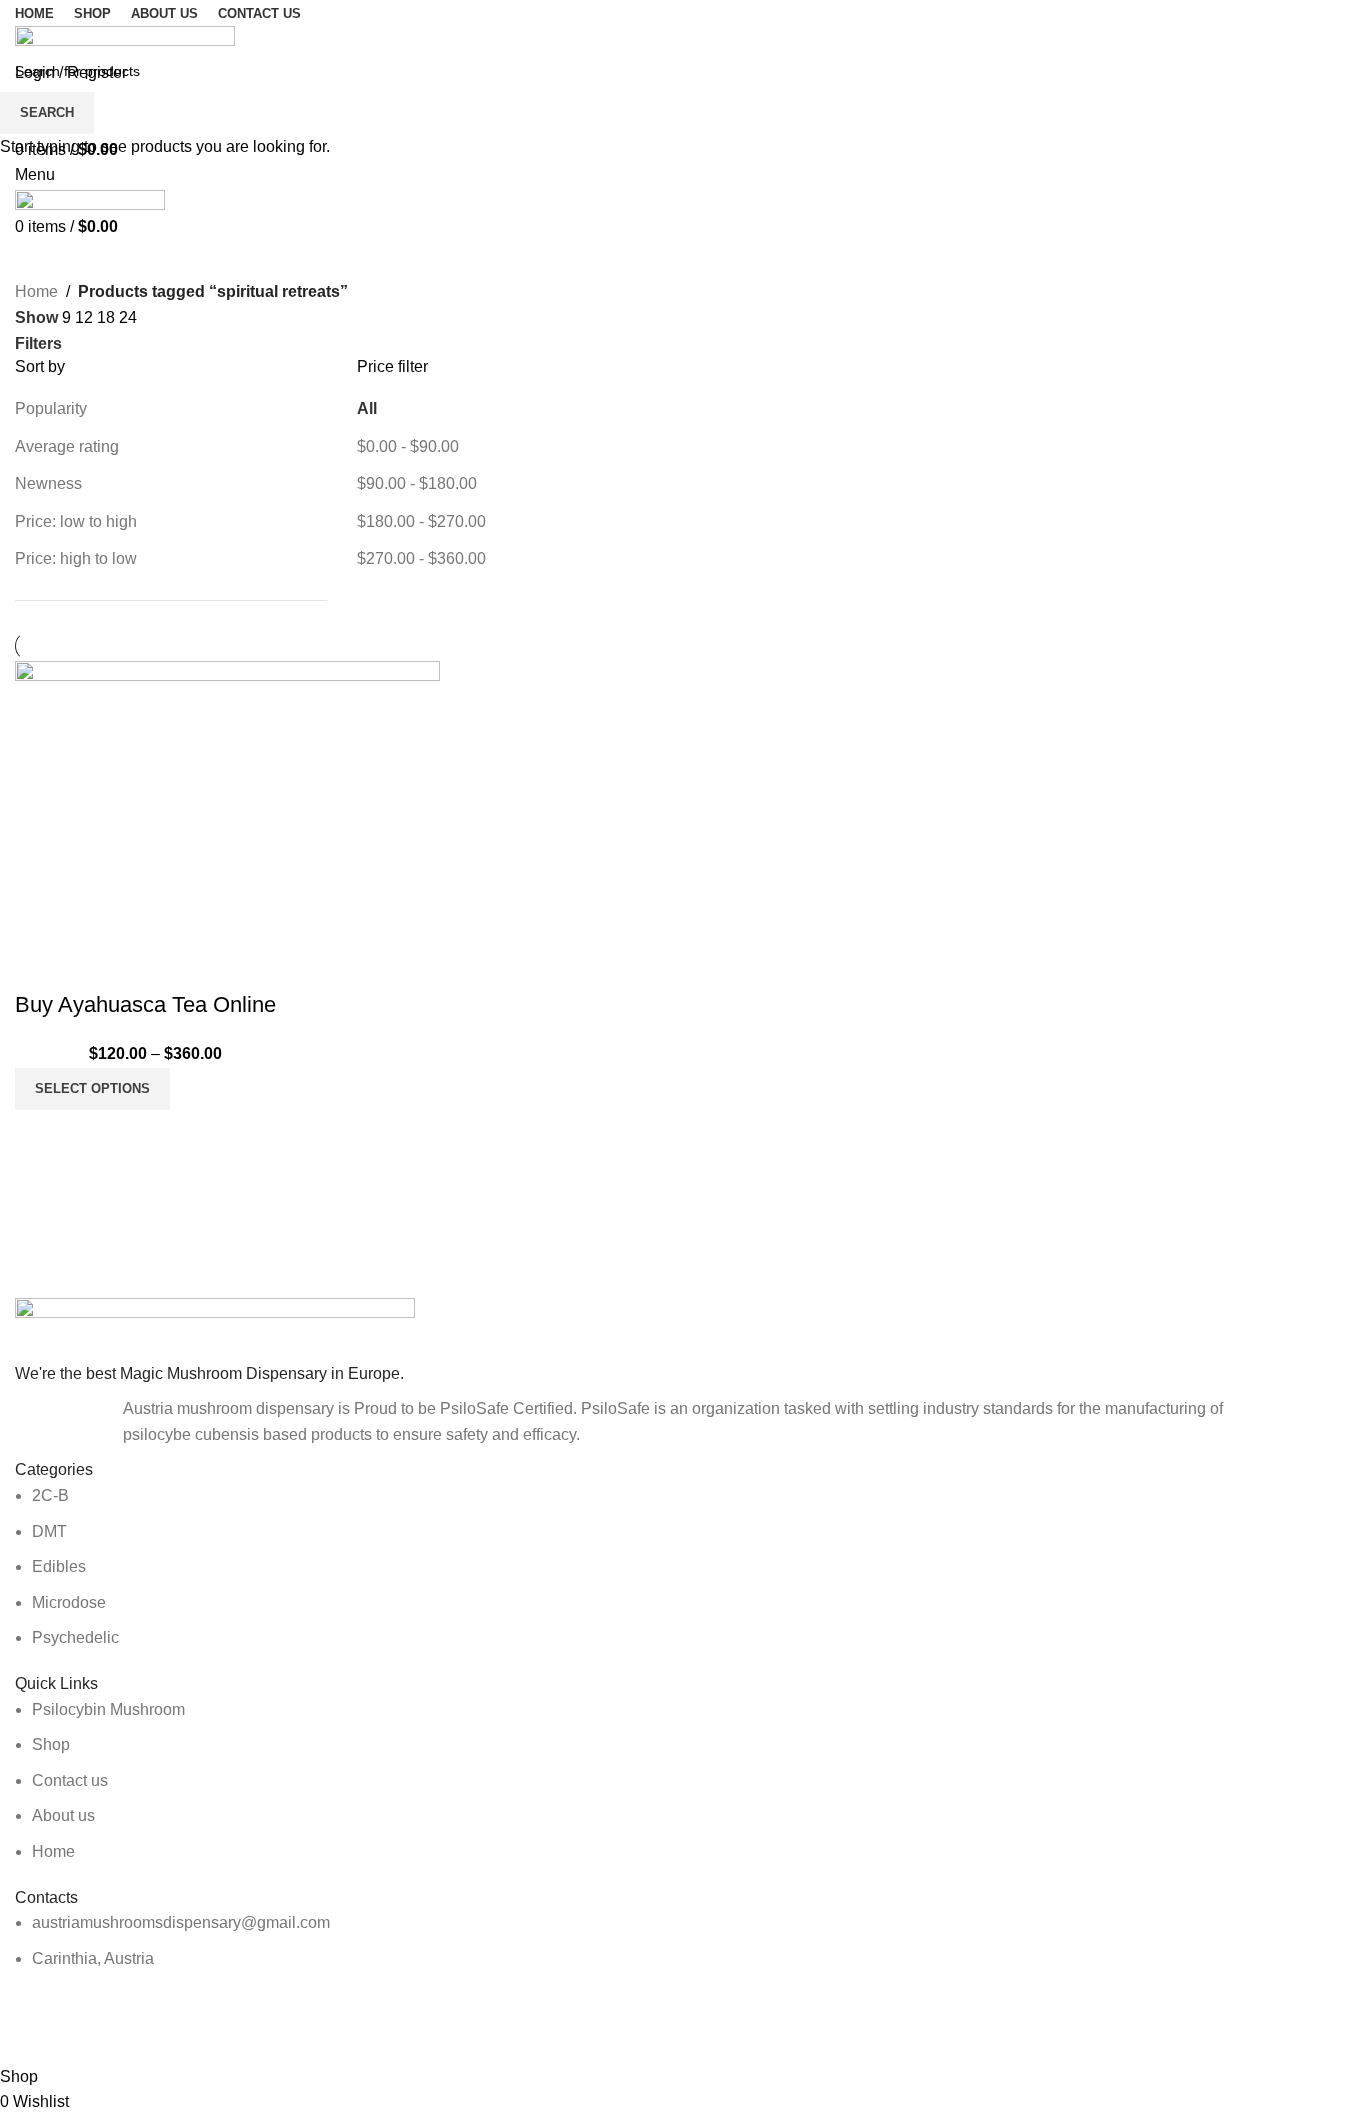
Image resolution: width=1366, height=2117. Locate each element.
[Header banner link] (683, 1058)
